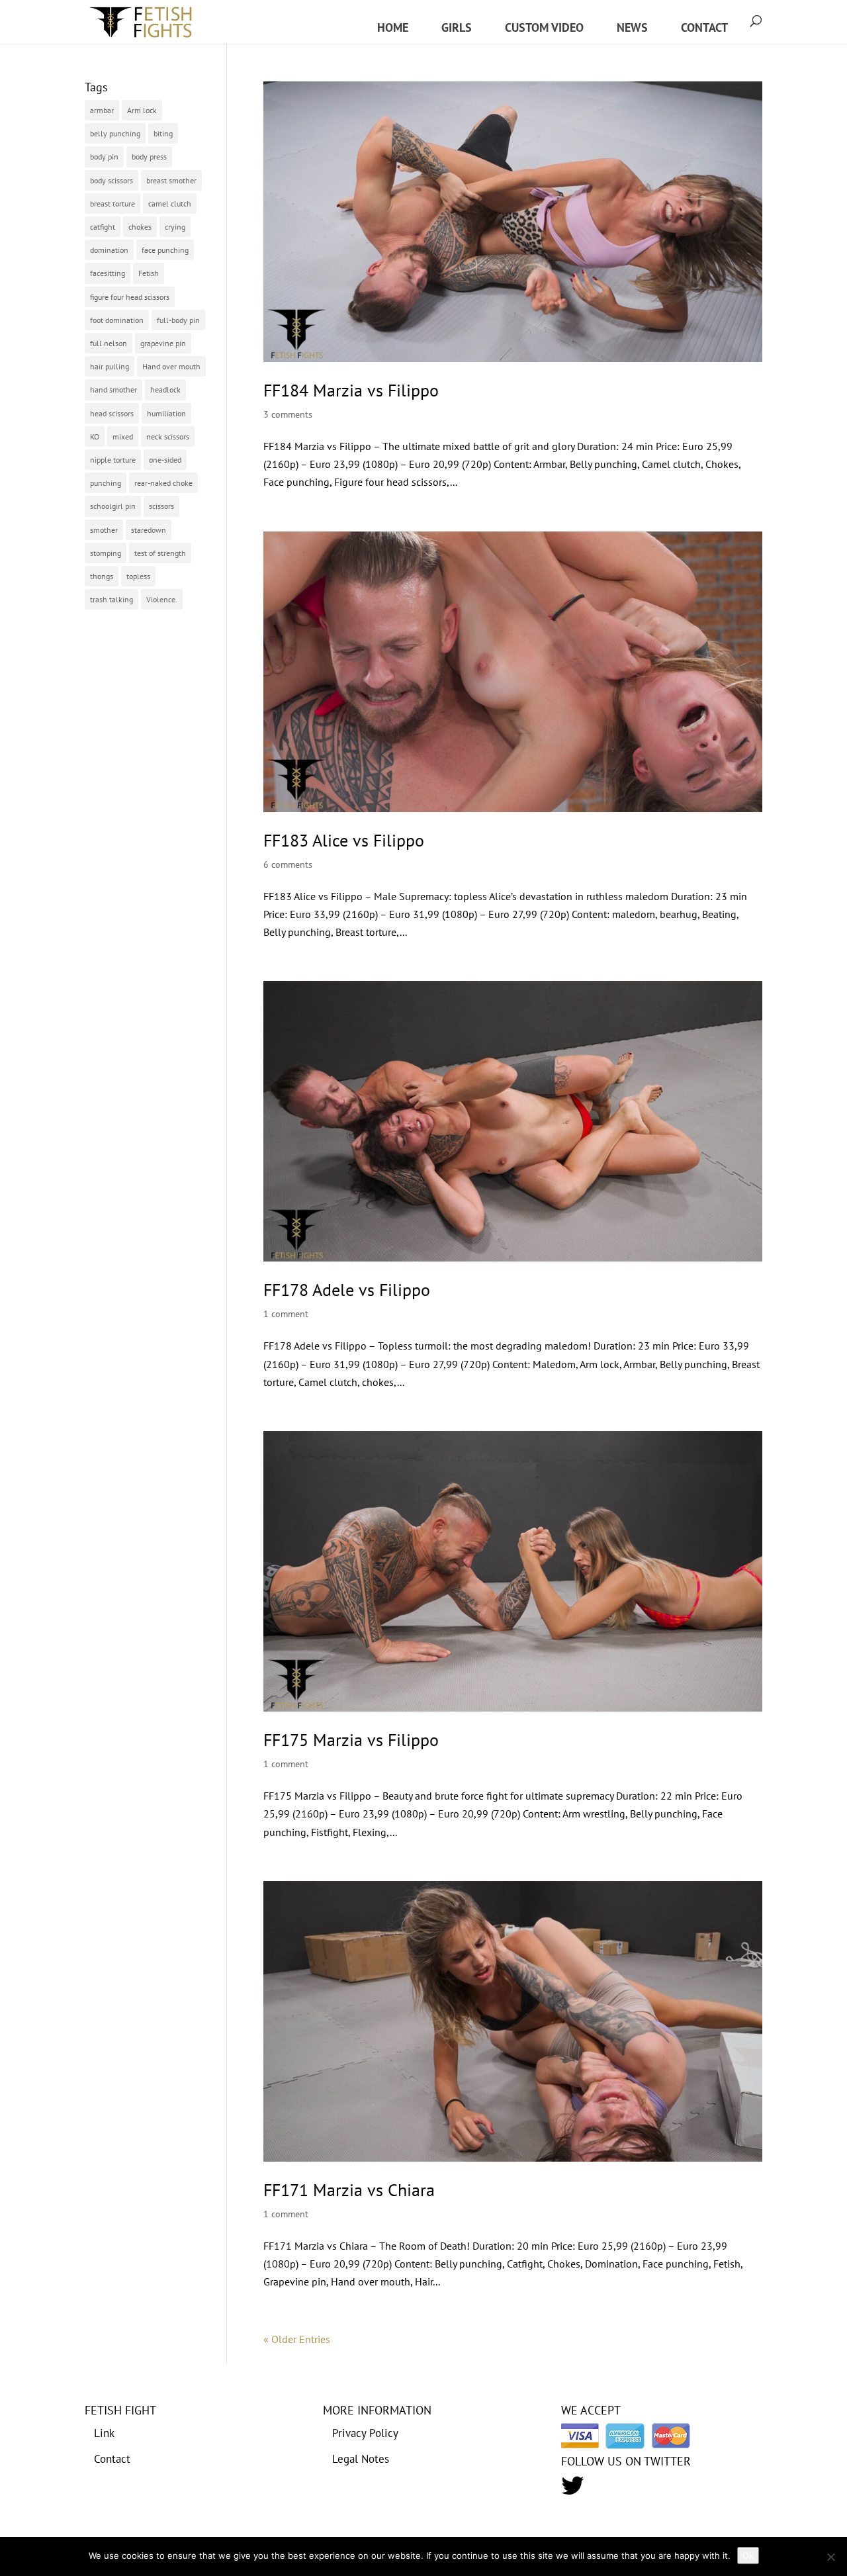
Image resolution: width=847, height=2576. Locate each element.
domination (109, 250)
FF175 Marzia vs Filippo (351, 1740)
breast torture (112, 204)
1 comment (286, 1314)
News (632, 27)
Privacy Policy (365, 2433)
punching (106, 483)
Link (104, 2433)
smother (104, 530)
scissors (161, 506)
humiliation (166, 413)
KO (95, 437)
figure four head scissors (130, 297)
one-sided (165, 460)
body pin (104, 157)
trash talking (111, 599)
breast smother (171, 180)
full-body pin (178, 320)
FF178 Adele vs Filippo (347, 1290)
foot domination (117, 320)
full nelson (109, 343)
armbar (102, 110)
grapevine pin (163, 343)
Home (393, 27)
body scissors (111, 180)
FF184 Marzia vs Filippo (351, 390)
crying (175, 227)
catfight (103, 227)
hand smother (113, 390)
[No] (830, 2557)
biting (163, 133)
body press (149, 157)
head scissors (112, 413)
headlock (165, 390)
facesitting (108, 273)
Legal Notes (361, 2459)
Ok (748, 2555)
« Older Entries (297, 2339)
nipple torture (113, 460)
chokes (140, 227)
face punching (165, 250)
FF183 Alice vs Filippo (344, 840)
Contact (704, 27)
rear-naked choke (163, 483)
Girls (457, 27)
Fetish (149, 273)
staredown (149, 530)
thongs (102, 576)
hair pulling (110, 366)
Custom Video (544, 27)
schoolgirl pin (113, 506)
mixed (123, 437)
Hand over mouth (171, 366)
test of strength (160, 553)
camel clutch (170, 204)
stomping (106, 553)
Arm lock (142, 110)
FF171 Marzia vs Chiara (349, 2190)
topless (138, 576)
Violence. (162, 599)
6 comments (288, 864)
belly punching (115, 133)
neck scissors (168, 437)
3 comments (288, 414)
